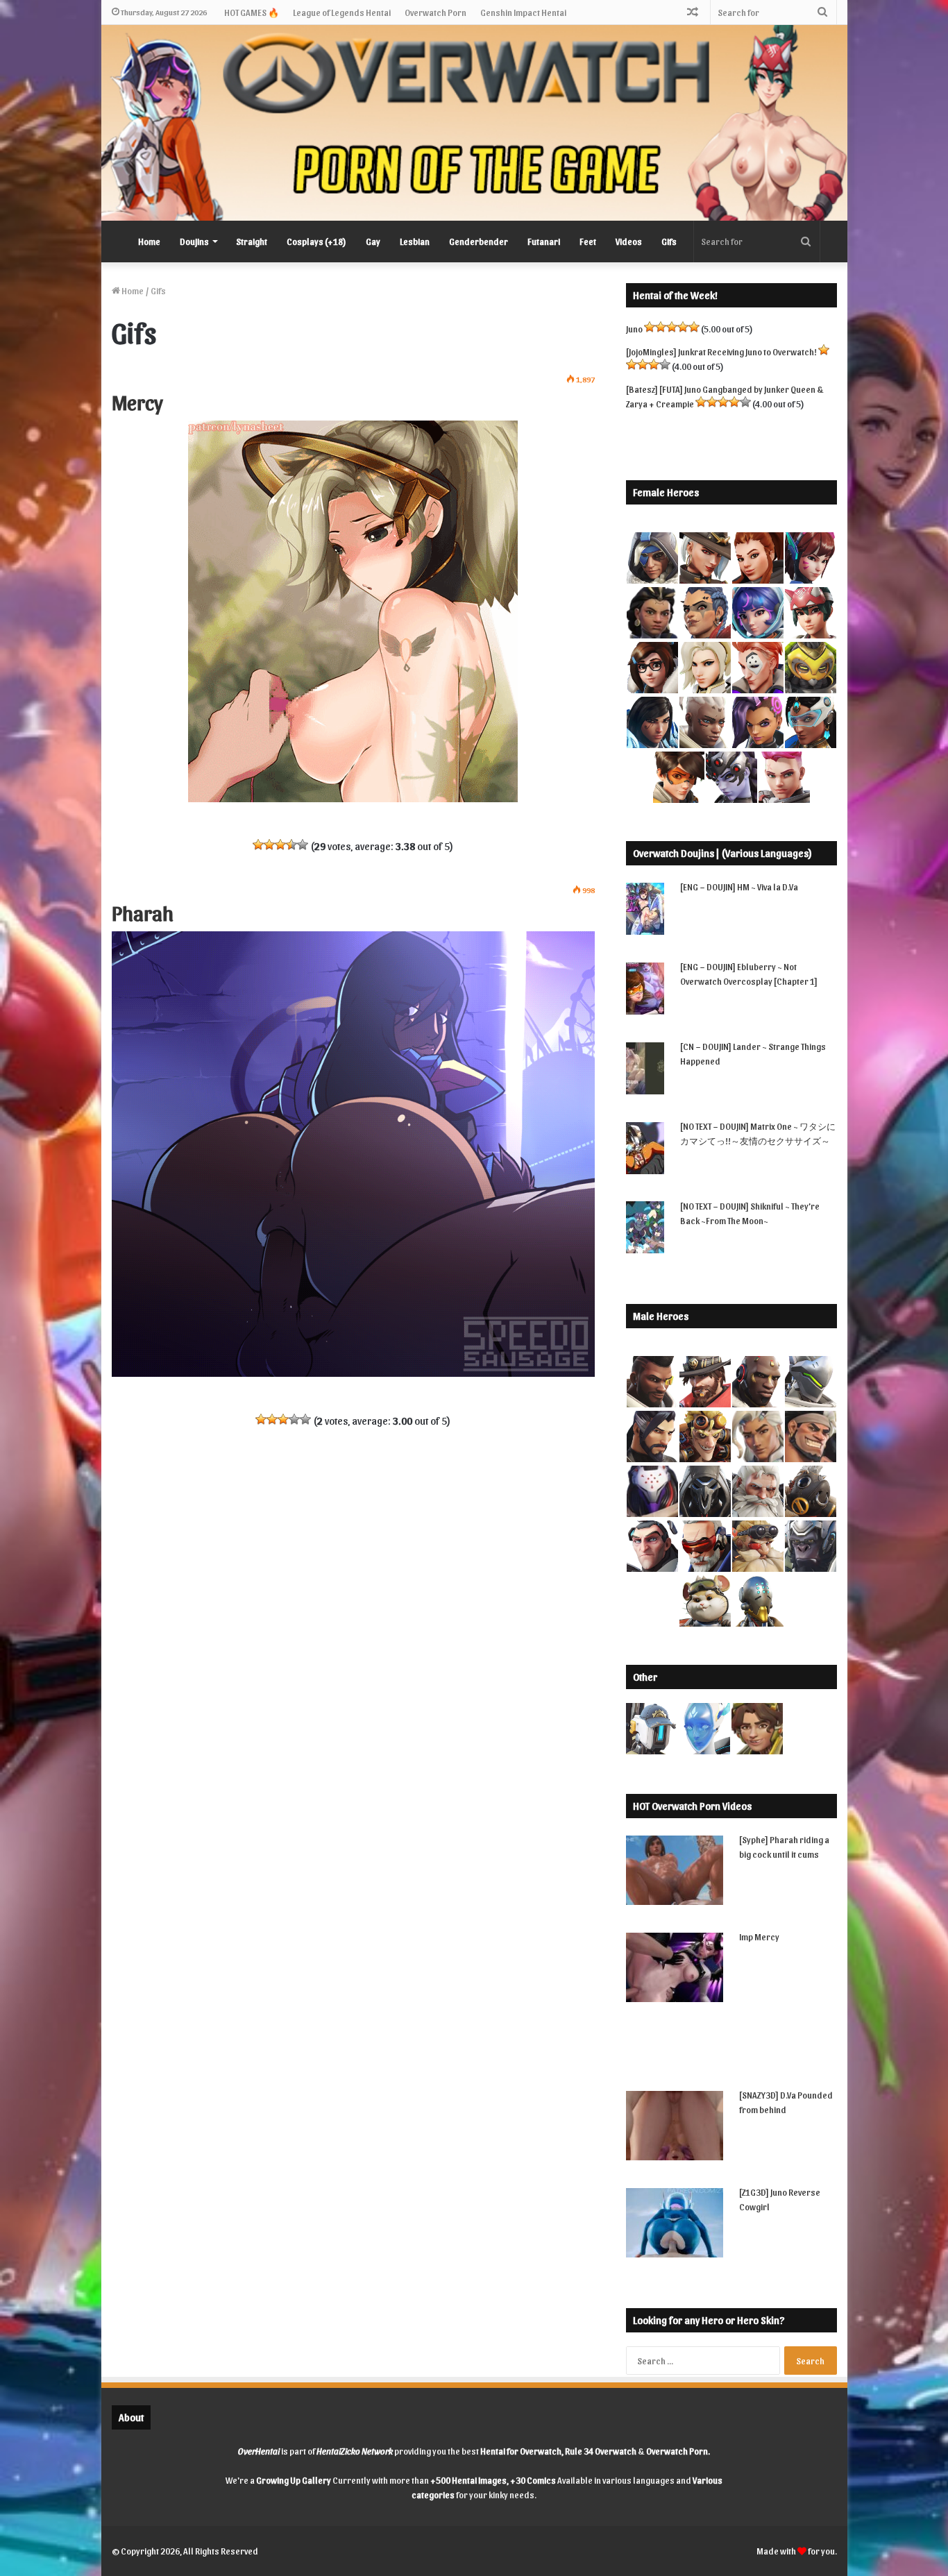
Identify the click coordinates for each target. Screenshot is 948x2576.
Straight (252, 241)
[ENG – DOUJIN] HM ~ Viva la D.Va (739, 887)
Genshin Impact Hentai (523, 12)
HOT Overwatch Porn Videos (692, 1806)
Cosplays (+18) (316, 241)
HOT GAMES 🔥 (252, 12)
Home (149, 241)
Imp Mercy (759, 1937)
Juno (634, 329)
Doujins (194, 241)
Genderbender (479, 241)
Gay (373, 241)
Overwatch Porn (435, 12)
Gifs (669, 241)
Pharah (143, 912)
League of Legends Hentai (342, 12)
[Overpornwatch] (474, 123)
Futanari (544, 241)
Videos (629, 241)
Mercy (137, 401)
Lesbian (415, 241)
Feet (588, 241)
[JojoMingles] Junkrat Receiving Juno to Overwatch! (721, 351)
